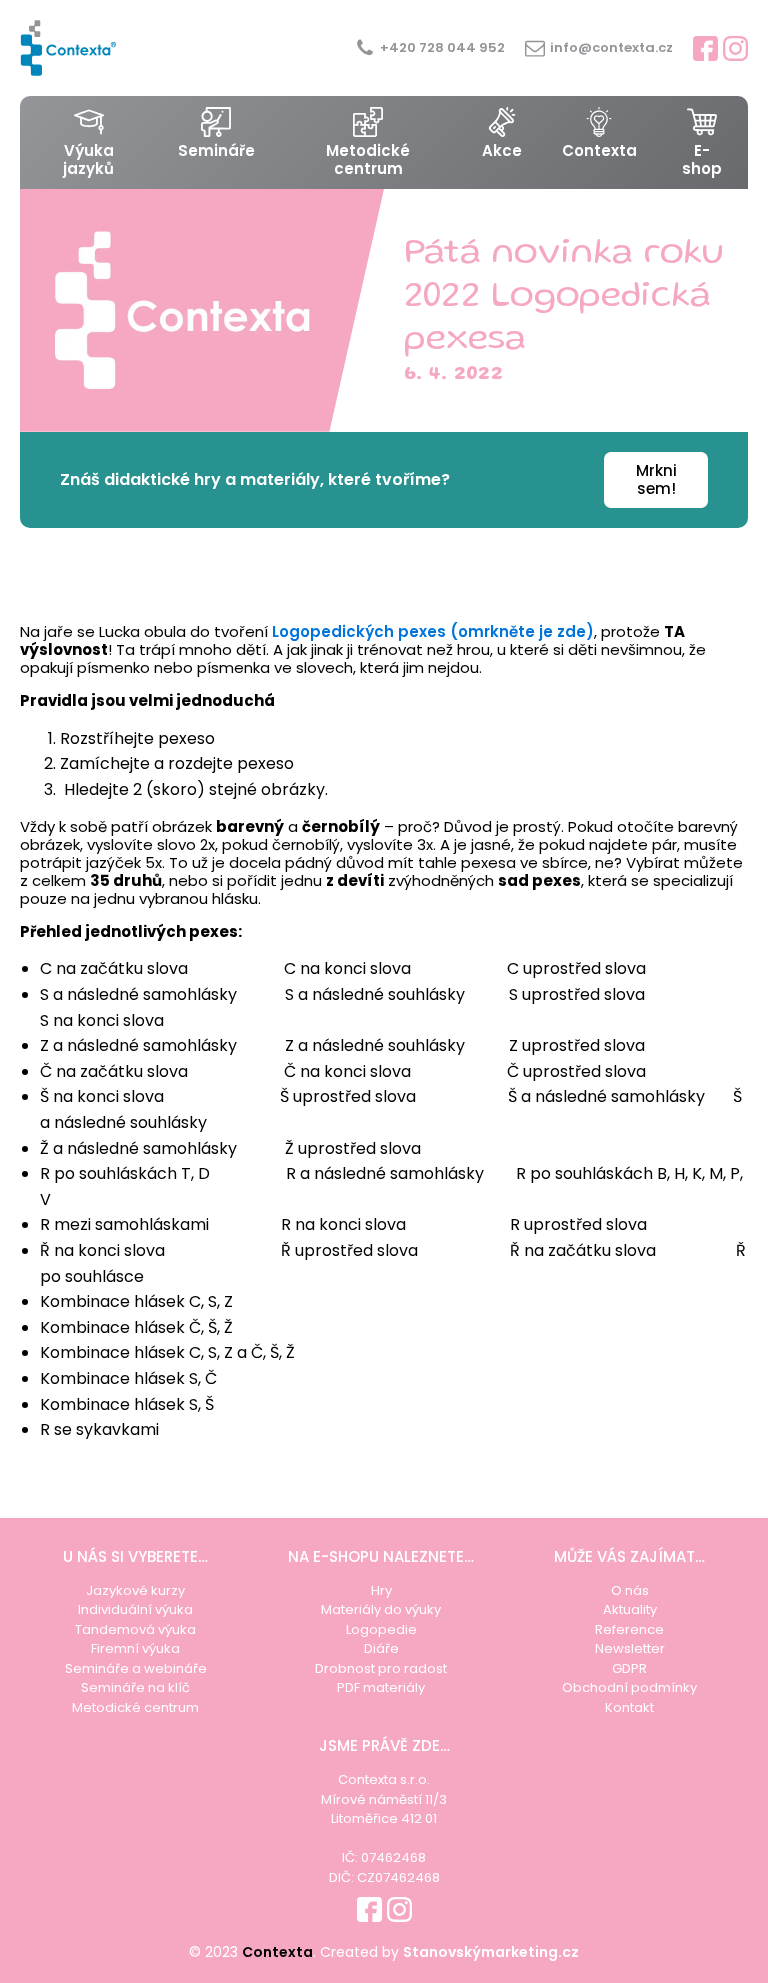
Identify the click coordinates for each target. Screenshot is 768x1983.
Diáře (381, 1648)
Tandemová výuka (135, 1629)
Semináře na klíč (135, 1687)
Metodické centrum (135, 1707)
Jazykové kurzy (135, 1590)
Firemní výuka (135, 1648)
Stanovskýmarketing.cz (491, 1952)
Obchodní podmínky (629, 1687)
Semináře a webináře (136, 1668)
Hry (381, 1590)
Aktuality (630, 1609)
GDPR (629, 1668)
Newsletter (630, 1648)
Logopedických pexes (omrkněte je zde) (433, 631)
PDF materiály (381, 1687)
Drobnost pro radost (381, 1668)
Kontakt (629, 1707)
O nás (630, 1590)
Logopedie (381, 1629)
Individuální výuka (135, 1609)
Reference (629, 1629)
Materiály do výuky (381, 1609)
